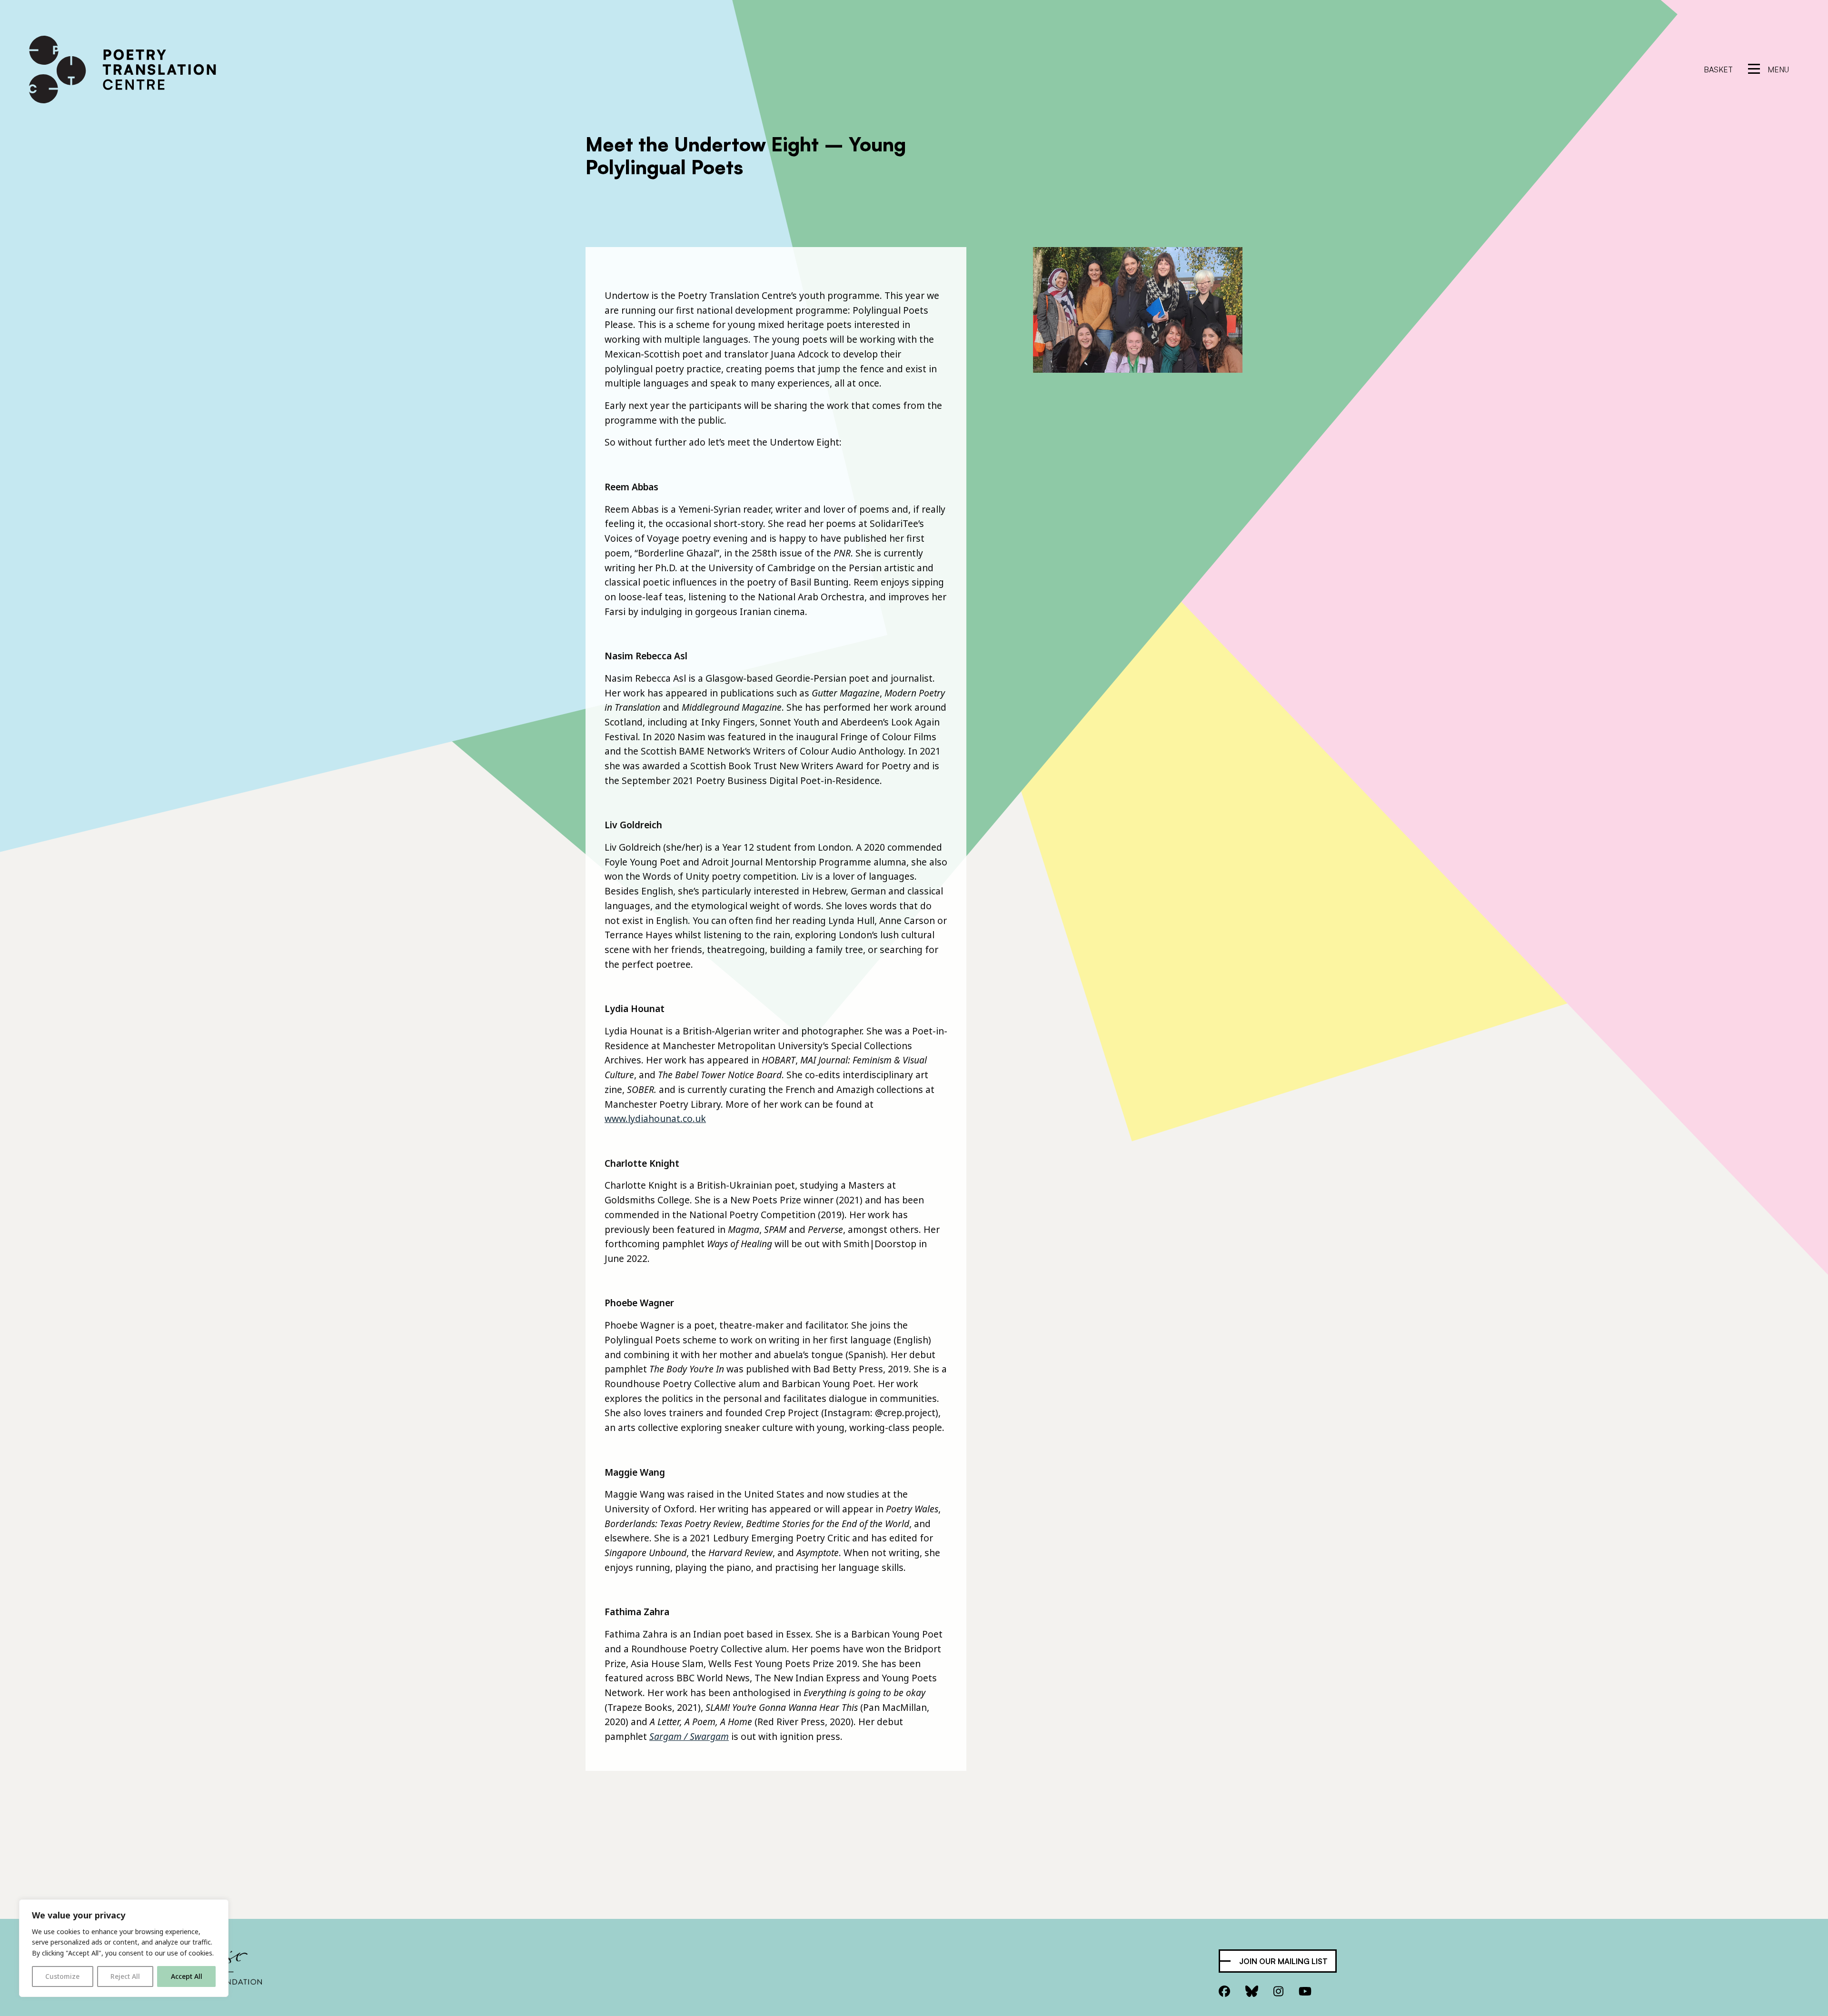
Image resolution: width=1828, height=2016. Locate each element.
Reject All (125, 1976)
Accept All (187, 1976)
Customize (62, 1976)
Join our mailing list (1283, 1961)
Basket (1718, 70)
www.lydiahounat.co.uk (655, 1118)
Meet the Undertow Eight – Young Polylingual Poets (746, 156)
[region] (124, 1948)
